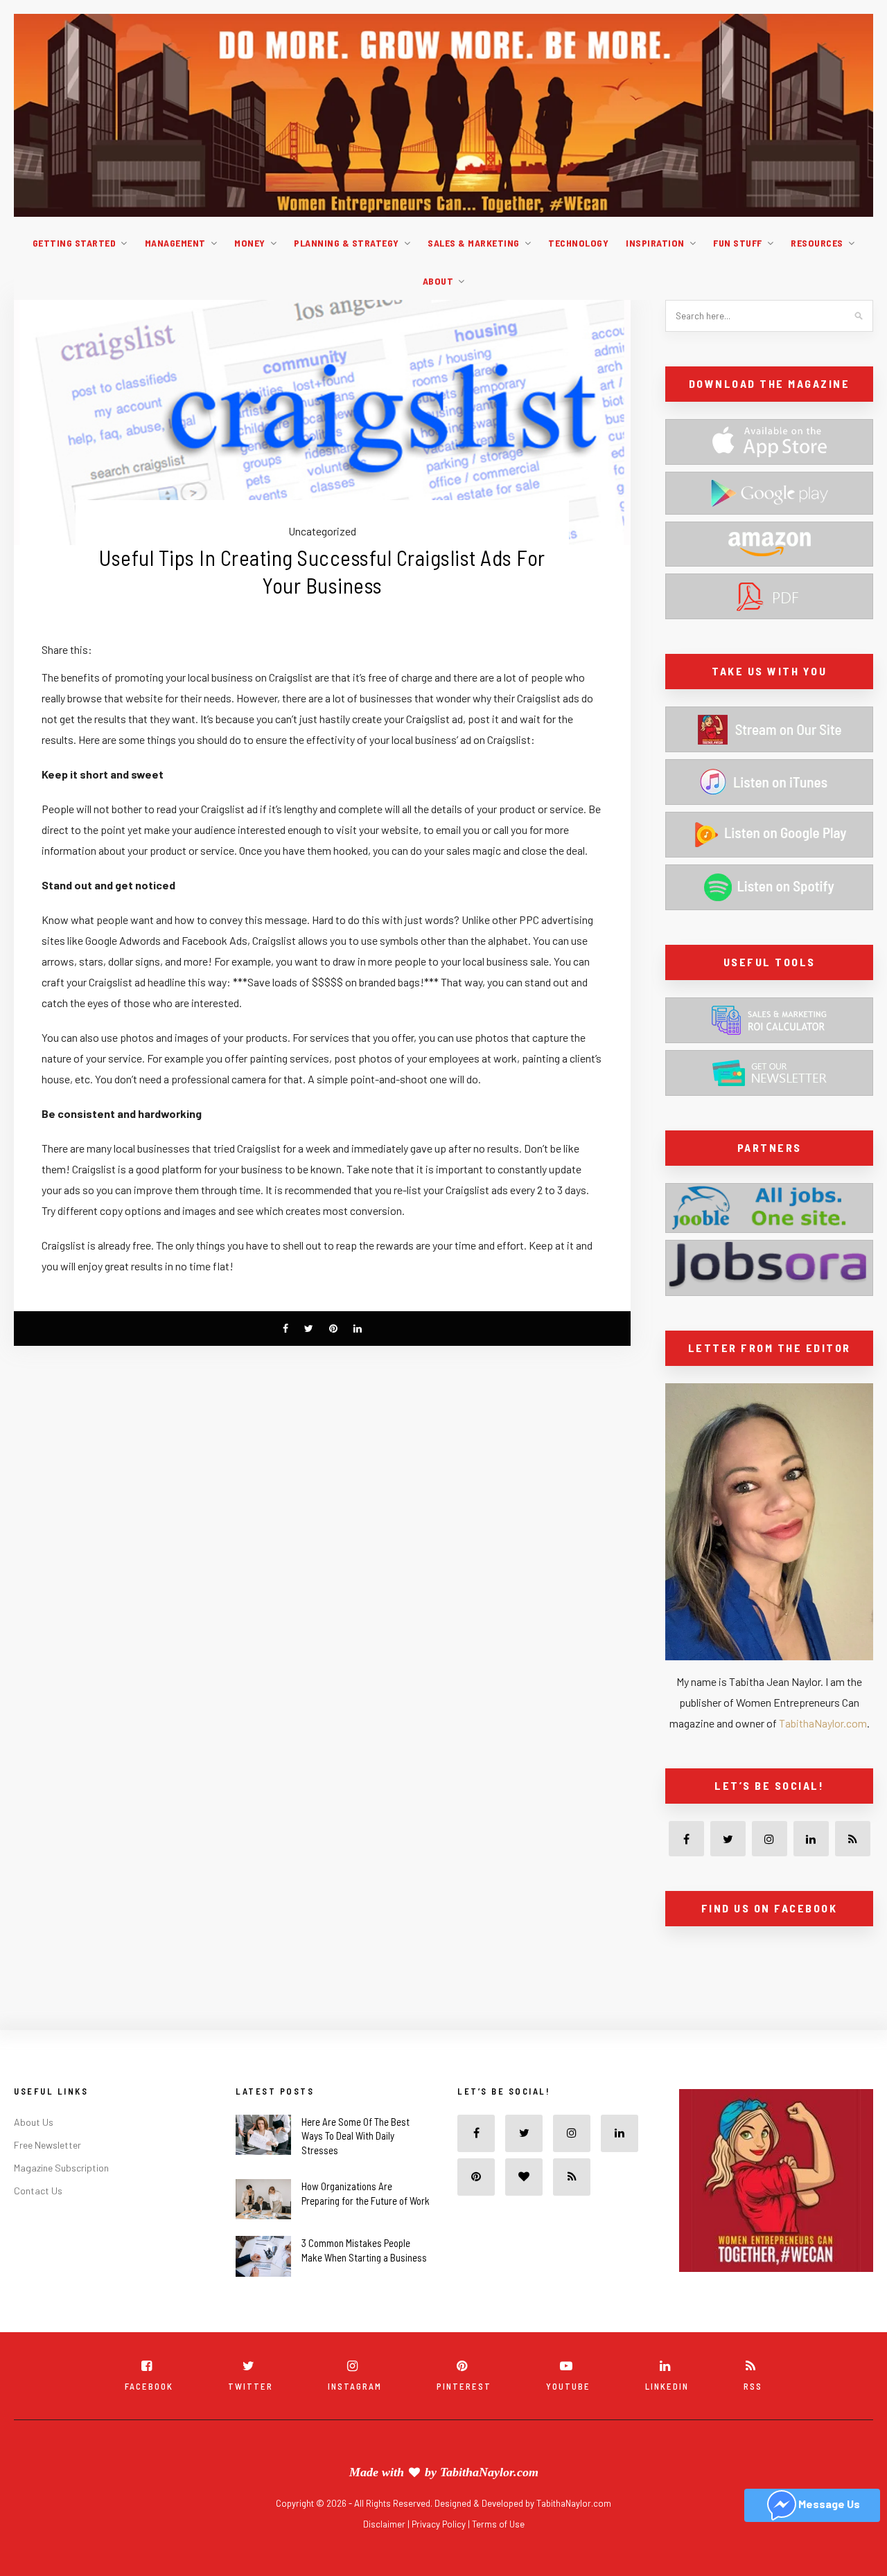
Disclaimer (385, 2555)
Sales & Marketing (474, 243)
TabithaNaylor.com (823, 1723)
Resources (817, 243)
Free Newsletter (47, 2175)
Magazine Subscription (61, 2198)
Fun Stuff (738, 243)
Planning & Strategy (346, 243)
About (438, 281)
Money (250, 243)
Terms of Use (498, 2555)
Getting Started (74, 243)
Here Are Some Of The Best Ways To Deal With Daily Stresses (355, 2167)
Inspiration (655, 243)
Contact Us (38, 2221)
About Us (34, 2152)
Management (175, 243)
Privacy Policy (440, 2555)
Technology (578, 243)
